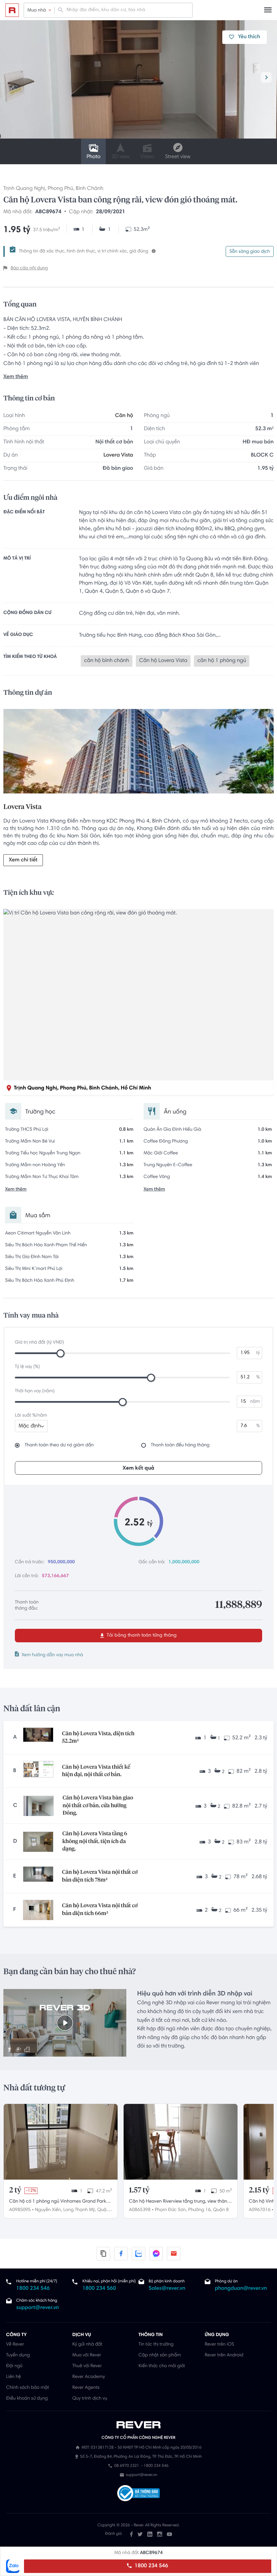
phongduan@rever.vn (241, 2289)
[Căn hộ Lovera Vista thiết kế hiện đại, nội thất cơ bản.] (38, 1771)
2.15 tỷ (259, 2190)
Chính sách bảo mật (28, 2388)
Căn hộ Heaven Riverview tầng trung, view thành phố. (179, 2202)
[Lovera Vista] (138, 753)
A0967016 (260, 2210)
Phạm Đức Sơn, (171, 2210)
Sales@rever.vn (167, 2289)
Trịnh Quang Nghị (24, 189)
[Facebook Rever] (131, 2534)
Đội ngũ (14, 2366)
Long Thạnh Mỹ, (80, 2210)
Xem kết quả (138, 1468)
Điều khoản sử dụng (27, 2399)
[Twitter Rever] (140, 2534)
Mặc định (30, 1426)
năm (255, 1402)
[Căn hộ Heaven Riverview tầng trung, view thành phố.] (181, 2142)
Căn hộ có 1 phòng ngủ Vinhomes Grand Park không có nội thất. (58, 2202)
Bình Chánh (90, 189)
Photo (93, 157)
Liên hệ (14, 2377)
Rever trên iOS (219, 2345)
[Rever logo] (12, 10)
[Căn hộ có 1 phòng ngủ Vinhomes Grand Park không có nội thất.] (61, 2142)
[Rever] (139, 2425)
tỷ (258, 1353)
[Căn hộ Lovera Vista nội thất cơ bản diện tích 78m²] (38, 1876)
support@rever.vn (37, 2308)
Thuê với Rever (87, 2366)
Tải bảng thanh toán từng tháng (141, 1636)
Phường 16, (200, 2210)
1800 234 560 (99, 2289)
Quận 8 (221, 2210)
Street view (178, 157)
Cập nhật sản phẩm (160, 2355)
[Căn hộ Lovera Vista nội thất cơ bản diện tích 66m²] (38, 1910)
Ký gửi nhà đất (87, 2345)
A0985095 (20, 2210)
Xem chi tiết (23, 860)
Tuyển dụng (18, 2355)
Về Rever (15, 2345)
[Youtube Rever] (169, 2534)
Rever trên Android (224, 2355)
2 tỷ (15, 2190)
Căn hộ (124, 416)
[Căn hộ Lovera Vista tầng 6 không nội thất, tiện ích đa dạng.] (38, 1842)
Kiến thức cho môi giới (162, 2366)
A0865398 (140, 2210)
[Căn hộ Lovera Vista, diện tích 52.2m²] (38, 1738)
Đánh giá (113, 2534)
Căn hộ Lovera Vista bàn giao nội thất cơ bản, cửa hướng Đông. (98, 1806)
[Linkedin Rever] (150, 2534)
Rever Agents (86, 2388)
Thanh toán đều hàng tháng (180, 1445)
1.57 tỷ (139, 2190)
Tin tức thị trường (156, 2345)
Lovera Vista (118, 456)
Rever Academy (89, 2377)
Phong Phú (60, 189)
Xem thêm (16, 377)
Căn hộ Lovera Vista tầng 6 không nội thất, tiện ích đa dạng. (95, 1842)
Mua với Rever (87, 2355)
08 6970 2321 (127, 2466)
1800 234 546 (150, 2566)
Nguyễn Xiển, (48, 2210)
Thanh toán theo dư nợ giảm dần (59, 1445)
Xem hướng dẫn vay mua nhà (52, 1655)
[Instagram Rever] (160, 2534)
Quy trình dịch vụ (90, 2399)
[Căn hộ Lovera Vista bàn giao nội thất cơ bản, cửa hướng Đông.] (39, 1806)
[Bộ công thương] (138, 2494)
